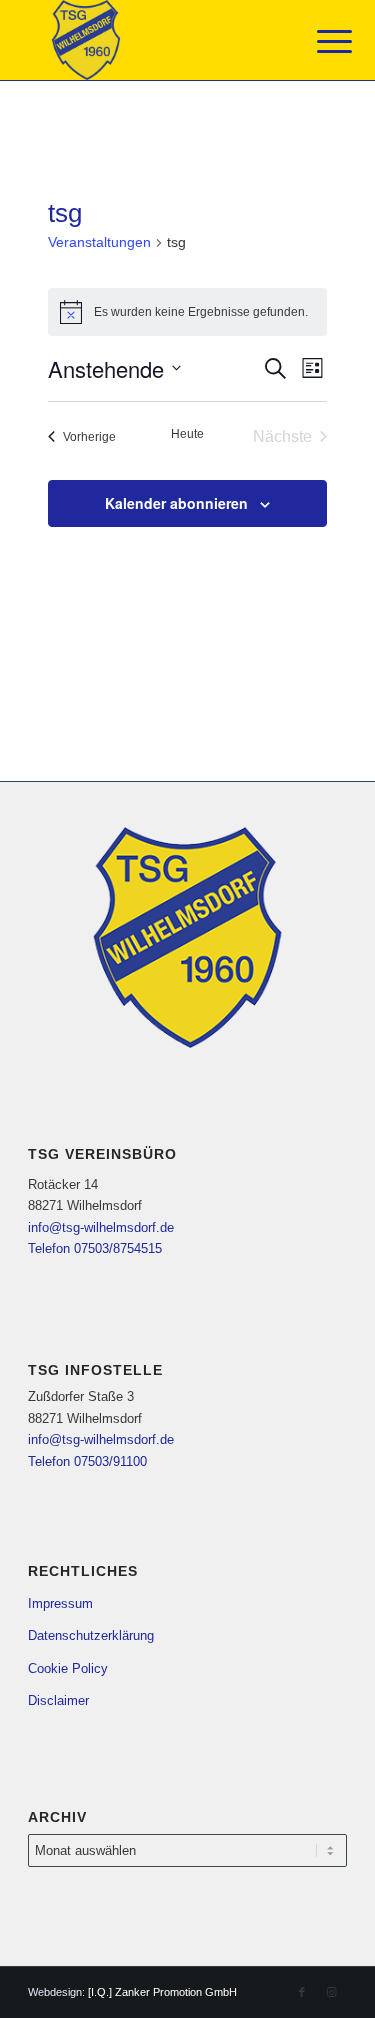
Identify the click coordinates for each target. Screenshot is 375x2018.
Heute (187, 434)
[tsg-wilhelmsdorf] (155, 40)
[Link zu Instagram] (332, 1992)
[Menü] (319, 42)
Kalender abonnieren (176, 503)
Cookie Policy (68, 1668)
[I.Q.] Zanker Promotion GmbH (162, 1992)
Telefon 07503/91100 (87, 1461)
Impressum (60, 1603)
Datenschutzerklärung (91, 1635)
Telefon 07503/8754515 (95, 1248)
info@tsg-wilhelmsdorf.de (101, 1227)
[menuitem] (319, 42)
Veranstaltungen (99, 242)
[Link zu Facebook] (302, 1992)
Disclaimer (58, 1700)
